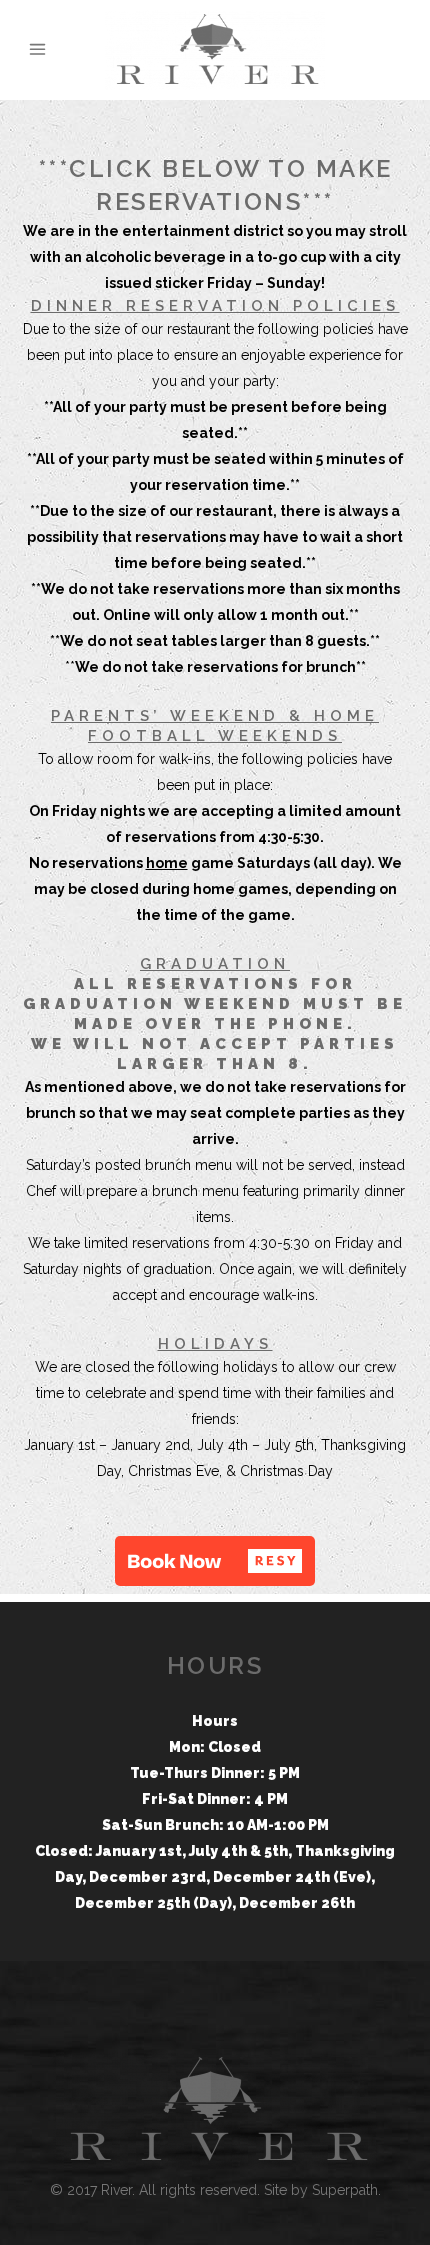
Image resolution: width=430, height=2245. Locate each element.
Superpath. (346, 2190)
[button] (215, 1561)
